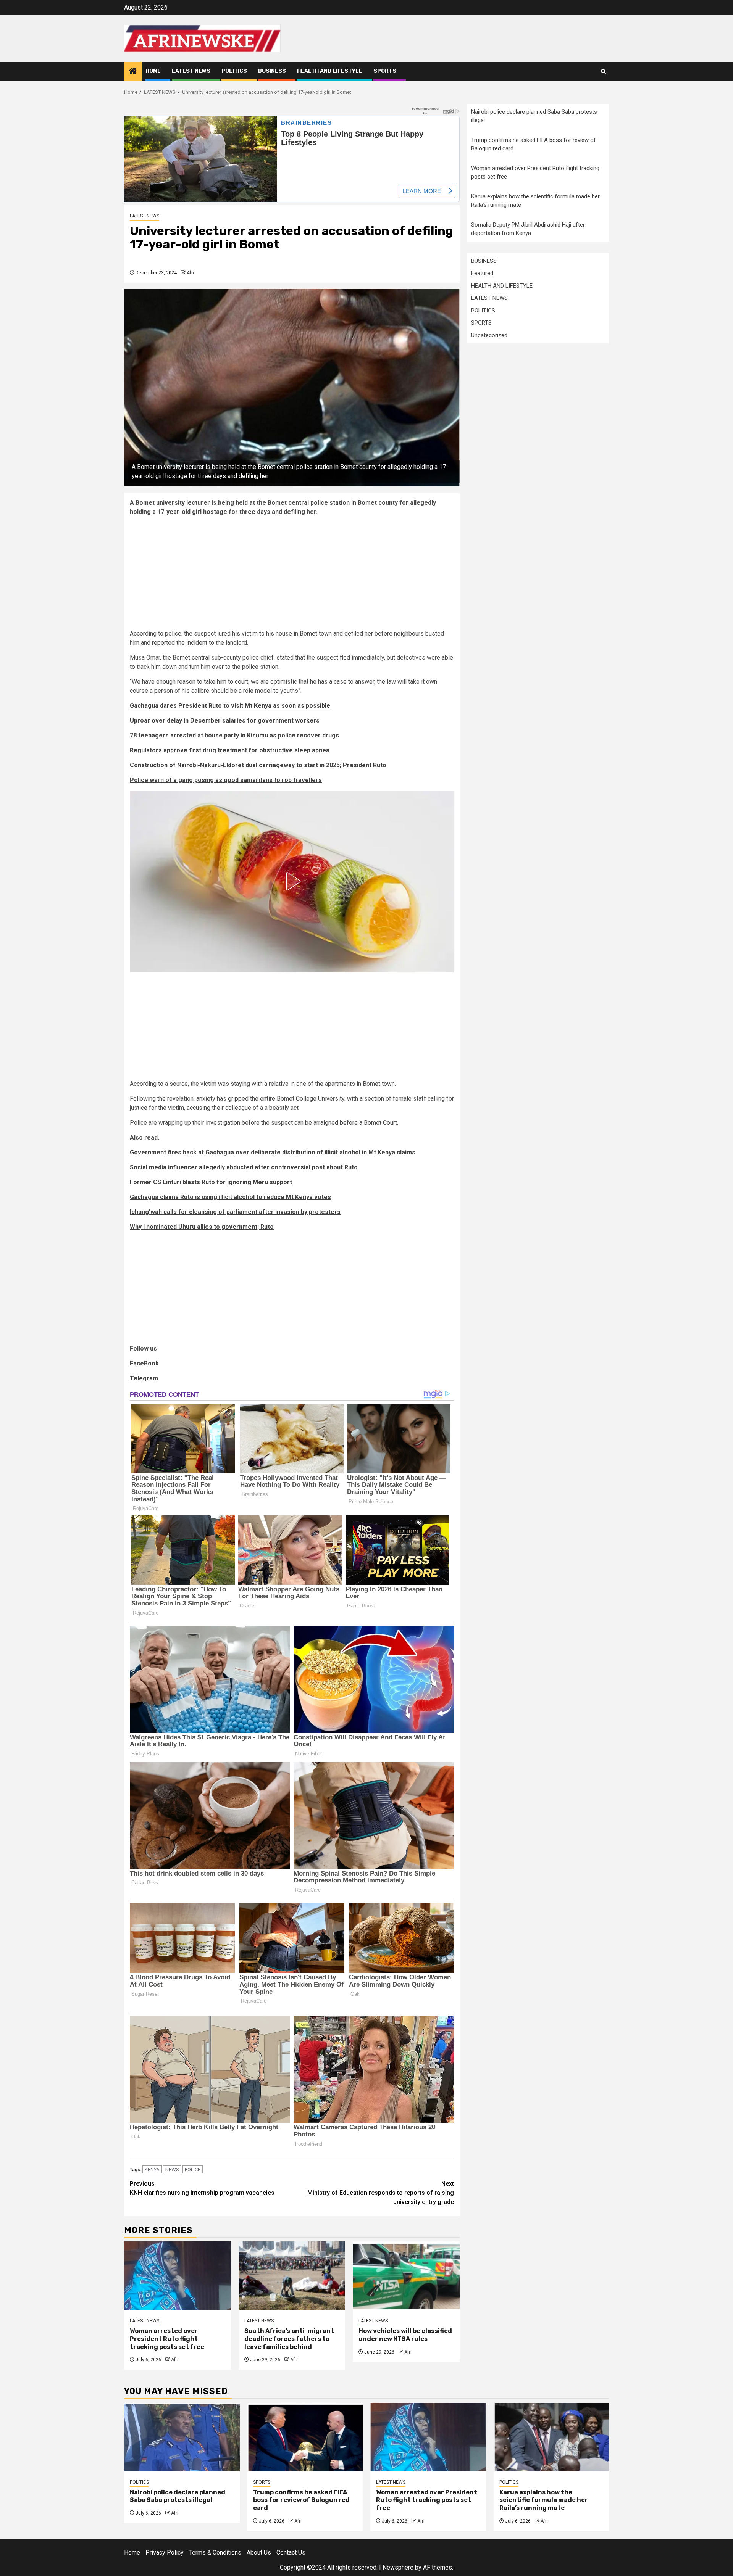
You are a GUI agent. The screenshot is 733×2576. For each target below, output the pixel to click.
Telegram (144, 1378)
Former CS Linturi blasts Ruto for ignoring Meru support (211, 1182)
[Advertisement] (292, 576)
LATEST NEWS (191, 71)
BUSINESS (272, 71)
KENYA (152, 2169)
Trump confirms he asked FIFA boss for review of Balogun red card (301, 2500)
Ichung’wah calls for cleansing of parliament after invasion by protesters (235, 1212)
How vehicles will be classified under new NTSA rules (405, 2335)
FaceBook (144, 1363)
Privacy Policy (165, 2553)
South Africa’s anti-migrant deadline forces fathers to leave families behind (289, 2339)
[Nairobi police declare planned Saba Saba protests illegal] (182, 2437)
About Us (259, 2553)
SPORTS (385, 71)
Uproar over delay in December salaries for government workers (225, 720)
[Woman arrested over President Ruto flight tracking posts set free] (178, 2276)
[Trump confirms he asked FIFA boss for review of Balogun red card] (305, 2437)
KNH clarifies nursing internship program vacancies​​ (202, 2188)
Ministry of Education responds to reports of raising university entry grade (381, 2193)
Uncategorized (489, 335)
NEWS (172, 2169)
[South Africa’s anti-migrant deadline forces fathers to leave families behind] (292, 2276)
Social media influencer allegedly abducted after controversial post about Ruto (244, 1167)
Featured (482, 273)
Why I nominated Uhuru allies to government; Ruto (202, 1227)
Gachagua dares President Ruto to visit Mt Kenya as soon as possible (230, 706)
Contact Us (291, 2553)
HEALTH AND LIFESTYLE (330, 71)
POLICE (193, 2169)
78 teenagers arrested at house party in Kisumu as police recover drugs (234, 735)
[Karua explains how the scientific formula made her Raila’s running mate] (551, 2437)
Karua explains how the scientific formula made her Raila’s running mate (544, 2500)
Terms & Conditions (215, 2553)
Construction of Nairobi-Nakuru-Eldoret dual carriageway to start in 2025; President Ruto (258, 765)
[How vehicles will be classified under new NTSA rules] (406, 2276)
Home (153, 71)
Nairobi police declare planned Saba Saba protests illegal (178, 2496)
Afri (190, 273)
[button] (292, 881)
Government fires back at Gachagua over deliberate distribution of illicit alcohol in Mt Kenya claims (273, 1152)
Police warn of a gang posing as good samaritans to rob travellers (226, 780)
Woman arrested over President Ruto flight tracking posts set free (167, 2339)
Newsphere (398, 2567)
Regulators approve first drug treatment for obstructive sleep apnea (230, 750)
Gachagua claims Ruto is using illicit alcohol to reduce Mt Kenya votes (230, 1197)
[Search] (603, 72)
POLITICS (234, 71)
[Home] (133, 72)
